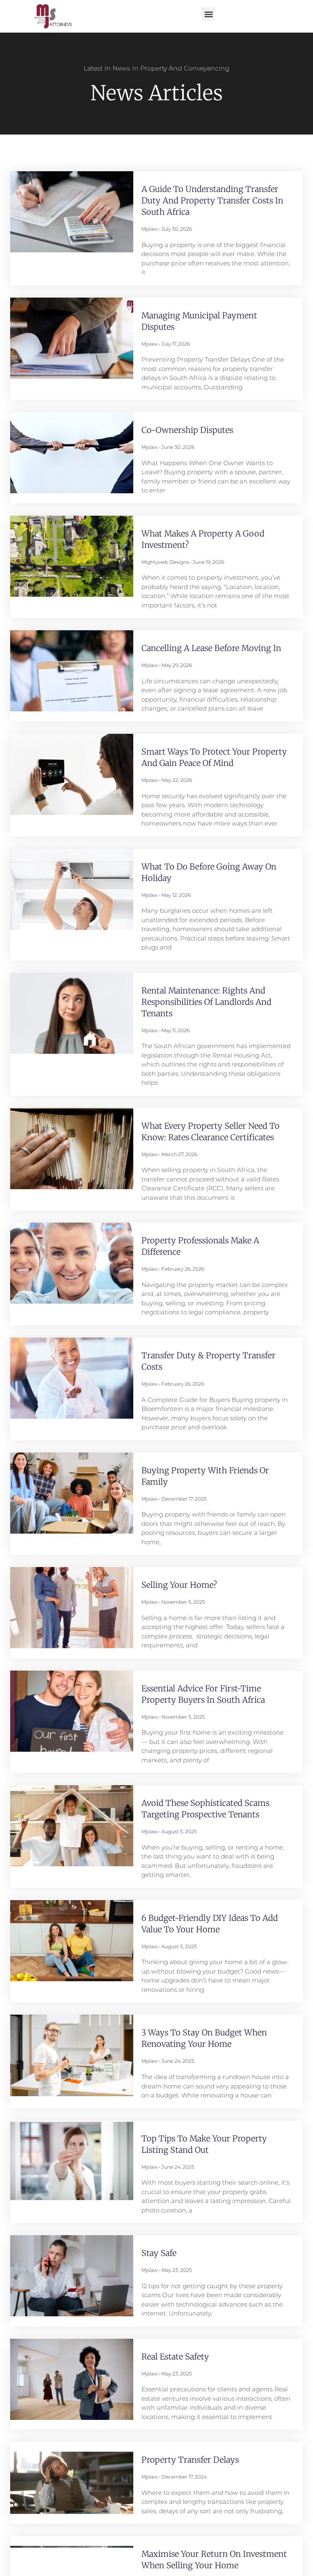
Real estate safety (175, 2356)
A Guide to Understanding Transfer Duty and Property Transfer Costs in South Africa (212, 200)
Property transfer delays (190, 2460)
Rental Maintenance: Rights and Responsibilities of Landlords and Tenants (206, 1002)
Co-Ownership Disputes (187, 430)
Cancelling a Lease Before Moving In (211, 648)
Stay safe (159, 2253)
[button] (208, 14)
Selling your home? (179, 1585)
